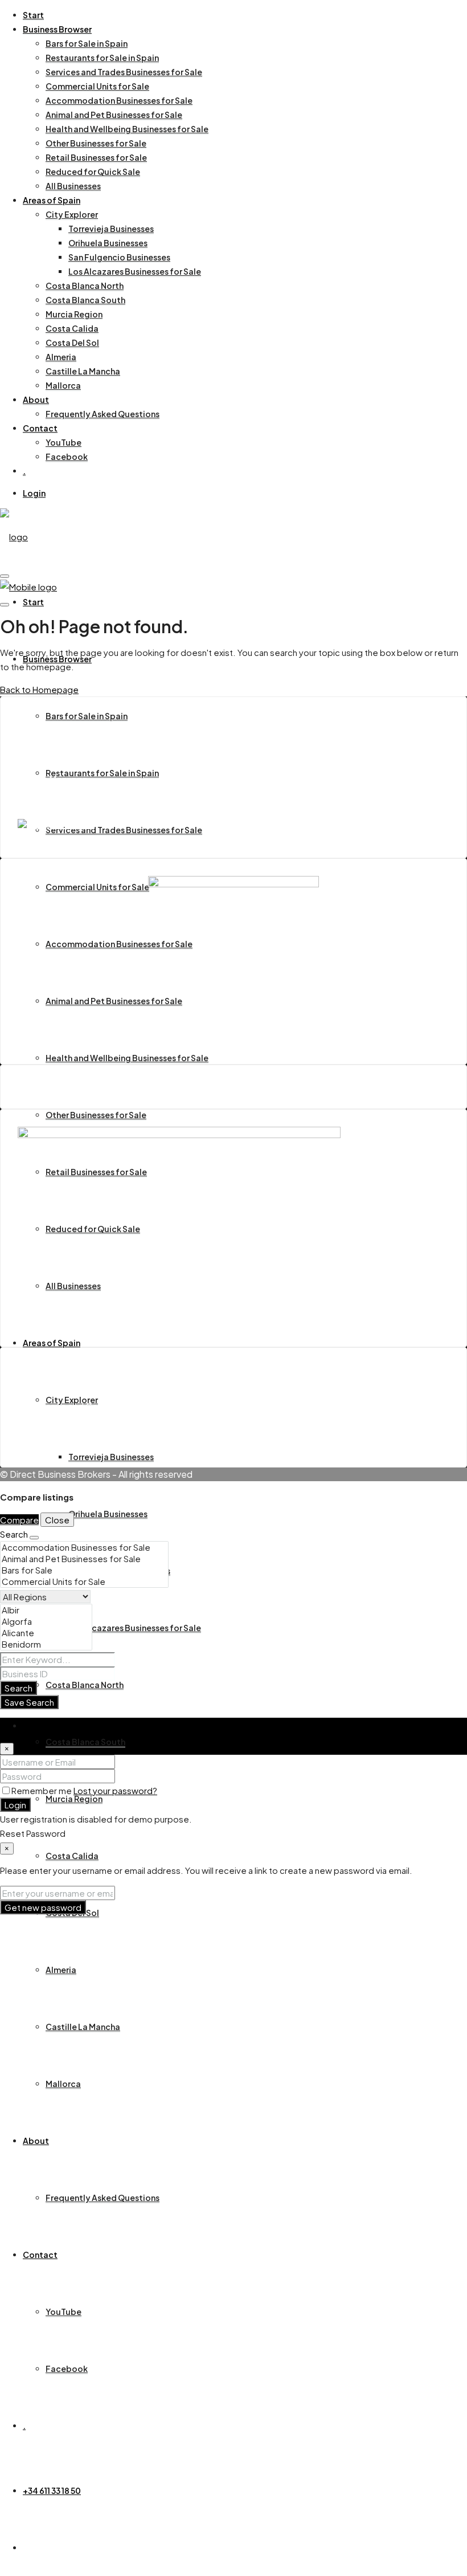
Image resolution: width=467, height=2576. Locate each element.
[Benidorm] (46, 1644)
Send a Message (53, 779)
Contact (40, 428)
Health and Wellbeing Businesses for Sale (127, 129)
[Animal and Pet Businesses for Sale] (84, 1559)
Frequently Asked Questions (103, 414)
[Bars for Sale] (84, 1570)
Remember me (42, 1790)
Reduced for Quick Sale (93, 172)
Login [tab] (34, 1725)
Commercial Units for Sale (97, 86)
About (36, 400)
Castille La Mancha (83, 371)
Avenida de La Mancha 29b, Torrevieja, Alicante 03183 (129, 756)
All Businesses (73, 186)
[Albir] (46, 1610)
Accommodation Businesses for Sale (119, 100)
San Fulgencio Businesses (119, 257)
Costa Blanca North (85, 286)
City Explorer (72, 214)
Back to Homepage (39, 689)
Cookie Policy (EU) (79, 1420)
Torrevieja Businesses (111, 229)
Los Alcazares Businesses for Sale (135, 271)
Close (57, 1520)
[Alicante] (46, 1633)
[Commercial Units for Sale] (84, 1582)
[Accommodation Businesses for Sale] (84, 1547)
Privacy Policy (69, 1434)
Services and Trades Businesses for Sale (124, 72)
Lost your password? (115, 1790)
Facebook (67, 456)
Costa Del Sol (72, 343)
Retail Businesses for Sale (96, 157)
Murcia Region (74, 314)
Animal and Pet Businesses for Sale (114, 115)
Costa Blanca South (85, 300)
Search (19, 1688)
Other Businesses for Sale (96, 143)
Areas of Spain (52, 200)
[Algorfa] (46, 1621)
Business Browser (57, 29)
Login (34, 493)
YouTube (64, 442)
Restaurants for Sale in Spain (102, 58)
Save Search (29, 1702)
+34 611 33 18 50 (52, 2491)
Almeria (61, 357)
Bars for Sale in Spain (87, 43)
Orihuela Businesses (108, 243)
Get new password (43, 1907)
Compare (19, 1520)
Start (33, 15)
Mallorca (63, 385)
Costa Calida (72, 328)
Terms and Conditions (86, 1406)
